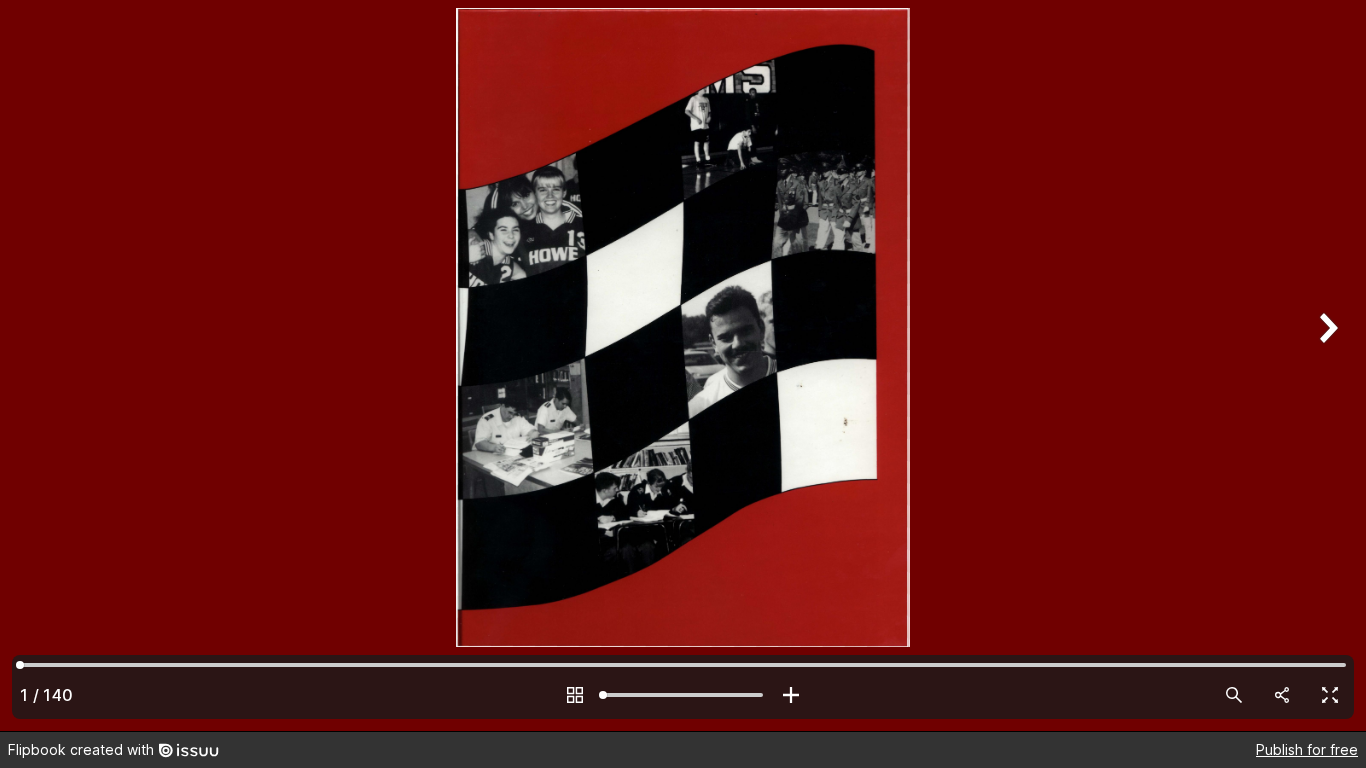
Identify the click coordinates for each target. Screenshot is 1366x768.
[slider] (683, 695)
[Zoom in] (791, 695)
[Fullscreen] (1330, 695)
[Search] (1234, 695)
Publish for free (1307, 749)
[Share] (1282, 695)
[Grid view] (575, 695)
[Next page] (1326, 365)
